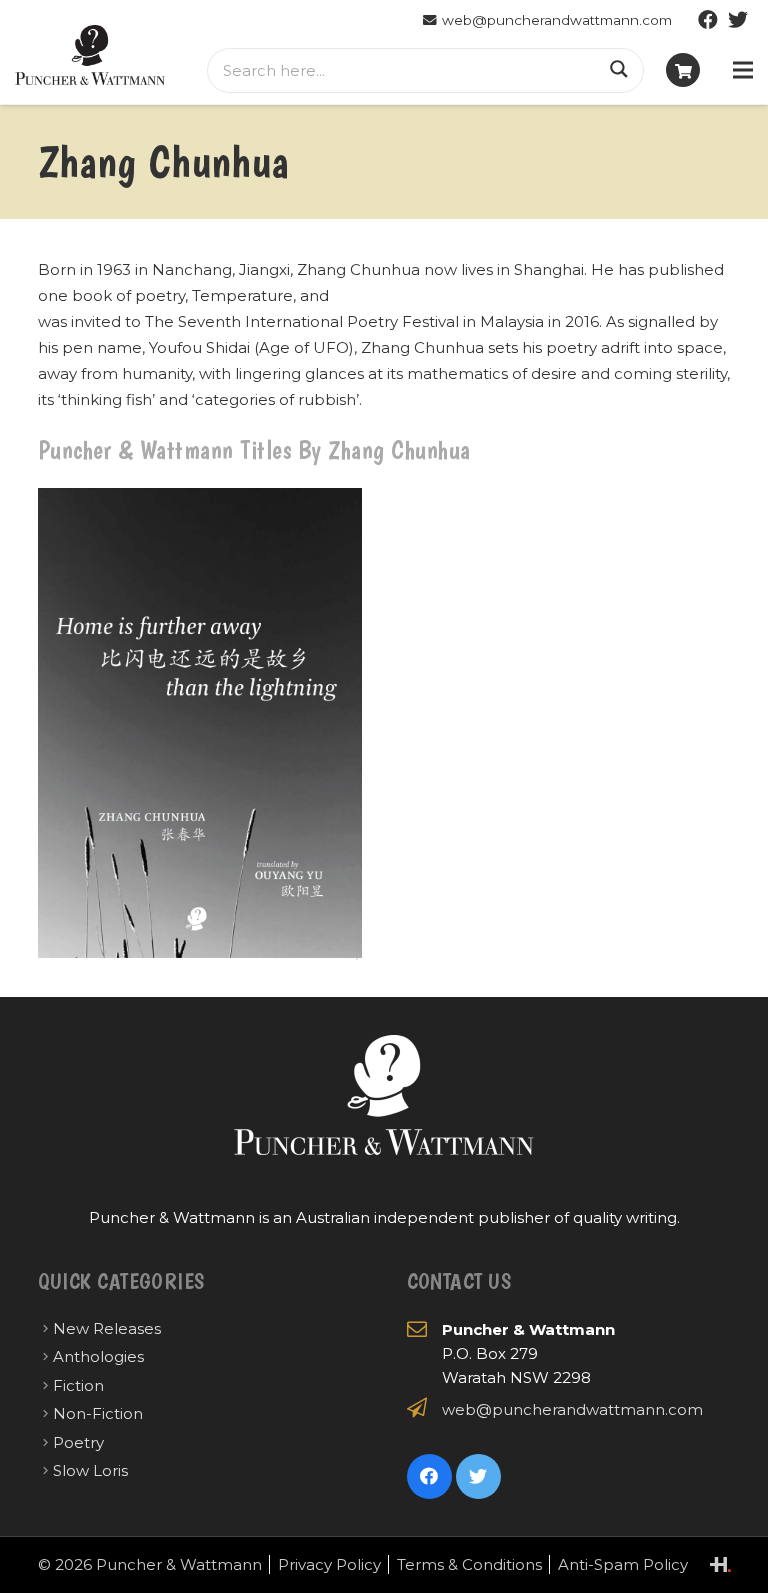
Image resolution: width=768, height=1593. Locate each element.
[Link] (90, 55)
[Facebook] (708, 20)
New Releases (107, 1328)
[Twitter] (738, 20)
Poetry (78, 1442)
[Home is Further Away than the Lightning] (200, 724)
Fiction (78, 1385)
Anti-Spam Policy (623, 1564)
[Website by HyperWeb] (720, 1564)
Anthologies (98, 1356)
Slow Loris (90, 1470)
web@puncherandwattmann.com (572, 1409)
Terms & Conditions (469, 1564)
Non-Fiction (98, 1413)
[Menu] (743, 70)
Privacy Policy (329, 1564)
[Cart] (683, 70)
